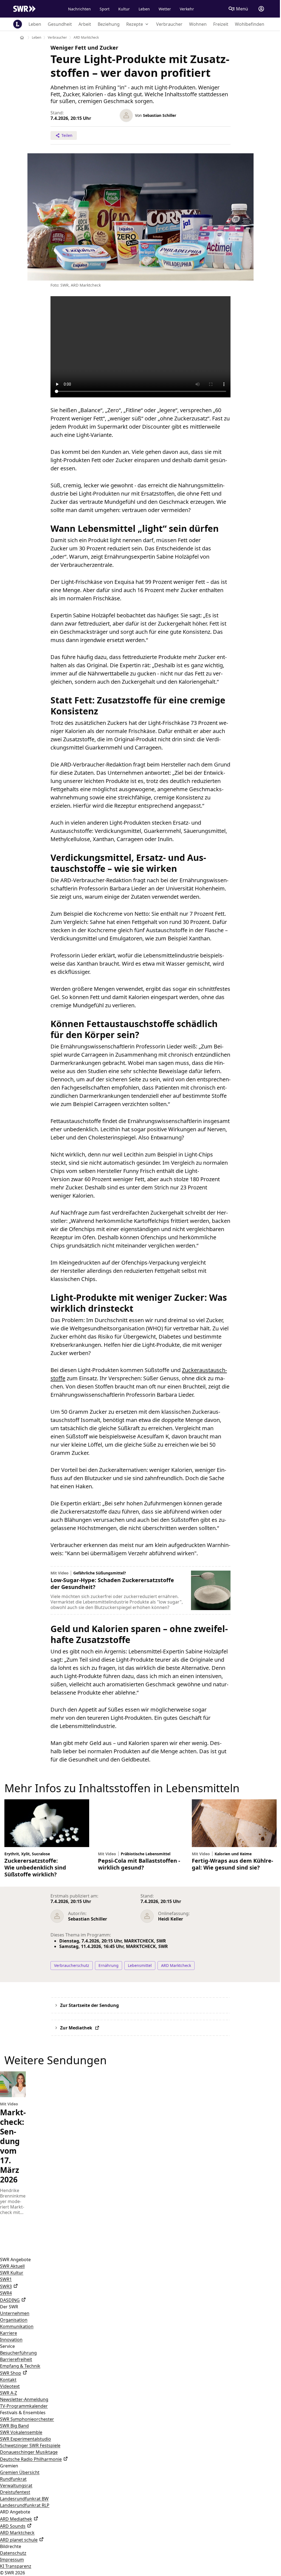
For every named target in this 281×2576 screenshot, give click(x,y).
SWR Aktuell (12, 2276)
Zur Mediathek (75, 2037)
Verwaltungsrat (16, 2495)
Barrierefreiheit (16, 2369)
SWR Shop (11, 2383)
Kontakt (8, 2389)
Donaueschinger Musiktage (29, 2462)
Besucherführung (18, 2362)
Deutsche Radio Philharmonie (31, 2469)
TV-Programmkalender (24, 2416)
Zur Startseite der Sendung (89, 2015)
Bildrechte (11, 2556)
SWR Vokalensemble (21, 2442)
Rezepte (135, 24)
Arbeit (85, 24)
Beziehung (109, 24)
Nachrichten (77, 9)
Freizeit (221, 24)
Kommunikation (17, 2336)
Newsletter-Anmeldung (24, 2409)
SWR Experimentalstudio (26, 2448)
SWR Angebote (15, 2269)
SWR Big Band (14, 2435)
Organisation (14, 2329)
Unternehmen (15, 2323)
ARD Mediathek (16, 2529)
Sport (102, 9)
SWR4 (6, 2303)
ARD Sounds (13, 2536)
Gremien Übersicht (20, 2482)
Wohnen (198, 24)
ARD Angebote (15, 2521)
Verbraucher (169, 24)
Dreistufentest (15, 2502)
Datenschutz (13, 2563)
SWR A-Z (9, 2402)
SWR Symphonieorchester (27, 2429)
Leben (142, 9)
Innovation (11, 2349)
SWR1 (6, 2289)
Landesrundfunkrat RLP (25, 2515)
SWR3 (6, 2296)
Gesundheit (60, 24)
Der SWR (9, 2316)
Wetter (163, 9)
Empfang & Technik (20, 2376)
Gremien (9, 2475)
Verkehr (185, 9)
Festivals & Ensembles (23, 2422)
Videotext (10, 2396)
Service (7, 2356)
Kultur (122, 9)
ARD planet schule (19, 2549)
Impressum (12, 2569)
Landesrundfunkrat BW (24, 2508)
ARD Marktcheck (17, 2542)
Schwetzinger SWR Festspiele (30, 2455)
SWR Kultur (12, 2282)
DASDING (10, 2310)
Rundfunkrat (13, 2489)
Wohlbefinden (250, 24)
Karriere (9, 2343)
